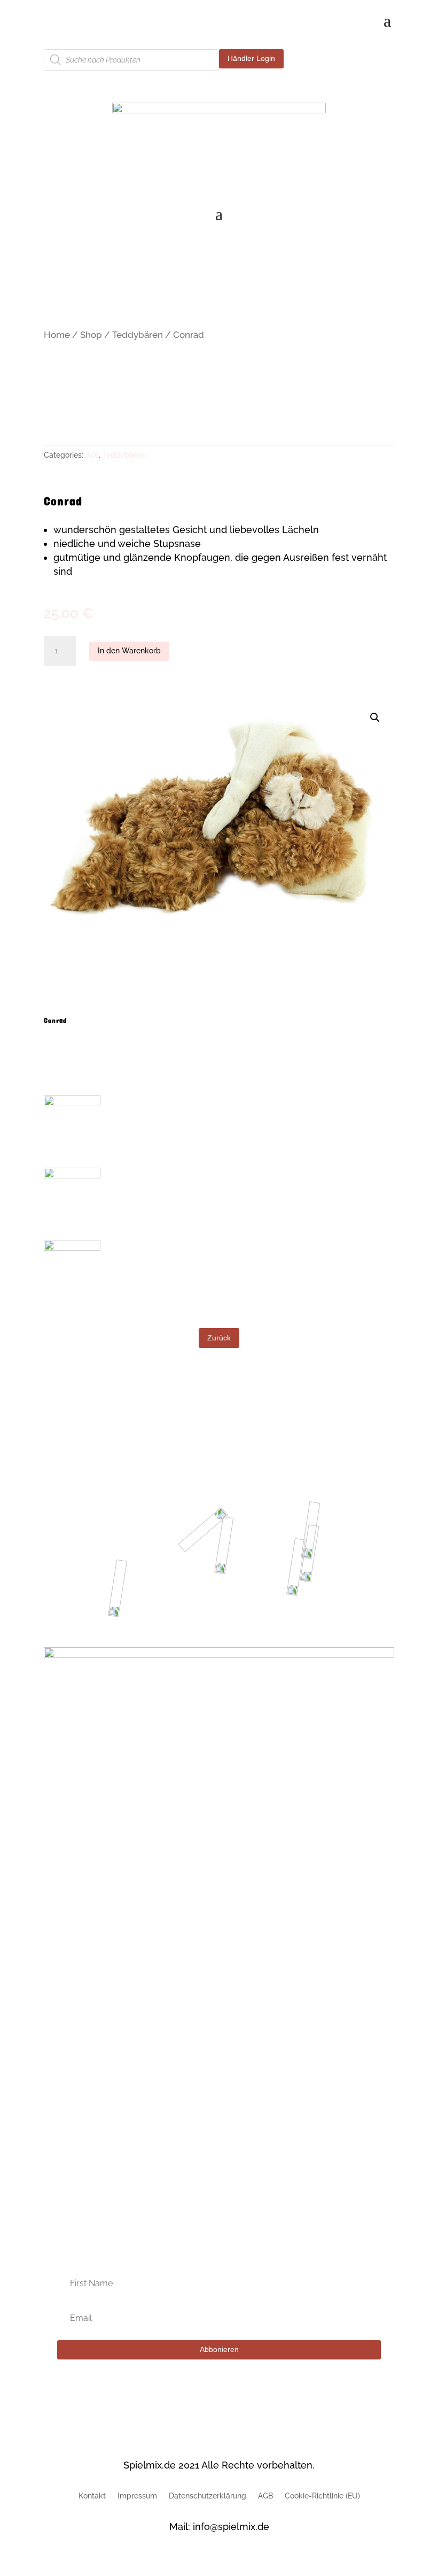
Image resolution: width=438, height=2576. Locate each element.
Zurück (219, 1338)
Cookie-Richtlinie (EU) (322, 2496)
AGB (265, 2496)
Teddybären (138, 335)
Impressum (137, 2496)
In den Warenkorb (129, 651)
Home (57, 335)
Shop (91, 335)
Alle (92, 455)
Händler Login (251, 58)
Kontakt (92, 2496)
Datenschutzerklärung (208, 2496)
